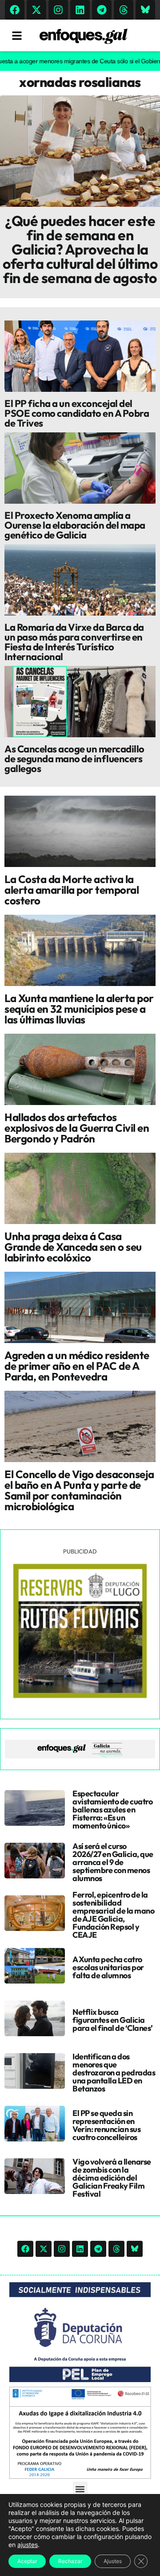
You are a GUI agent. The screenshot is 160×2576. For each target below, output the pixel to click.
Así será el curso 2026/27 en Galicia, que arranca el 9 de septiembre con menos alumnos (113, 1862)
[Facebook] (15, 10)
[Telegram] (102, 10)
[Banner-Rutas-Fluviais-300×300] (80, 1696)
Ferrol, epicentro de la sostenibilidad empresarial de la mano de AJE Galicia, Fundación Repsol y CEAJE (113, 1915)
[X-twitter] (36, 10)
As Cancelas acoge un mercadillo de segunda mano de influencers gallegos (74, 759)
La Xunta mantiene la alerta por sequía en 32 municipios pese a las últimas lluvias (79, 1009)
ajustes (28, 2545)
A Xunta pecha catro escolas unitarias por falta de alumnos (108, 1967)
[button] (80, 2489)
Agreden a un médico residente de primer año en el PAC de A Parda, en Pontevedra (77, 1366)
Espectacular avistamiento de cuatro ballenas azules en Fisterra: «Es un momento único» (112, 1810)
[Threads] (124, 10)
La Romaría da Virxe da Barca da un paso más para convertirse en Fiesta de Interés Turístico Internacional (74, 642)
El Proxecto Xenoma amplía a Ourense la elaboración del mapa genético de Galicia (75, 525)
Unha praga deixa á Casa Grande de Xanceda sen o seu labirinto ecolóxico (73, 1247)
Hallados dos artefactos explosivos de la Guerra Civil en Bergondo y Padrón (77, 1128)
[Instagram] (58, 10)
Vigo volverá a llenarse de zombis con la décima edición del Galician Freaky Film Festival (112, 2178)
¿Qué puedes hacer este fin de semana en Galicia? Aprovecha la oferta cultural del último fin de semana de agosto (80, 249)
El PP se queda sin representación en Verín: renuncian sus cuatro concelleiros (106, 2125)
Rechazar (70, 2561)
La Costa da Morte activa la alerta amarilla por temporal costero (72, 890)
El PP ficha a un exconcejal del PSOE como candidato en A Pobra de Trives (77, 413)
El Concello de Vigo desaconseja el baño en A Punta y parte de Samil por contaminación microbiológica (79, 1490)
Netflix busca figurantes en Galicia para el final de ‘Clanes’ (113, 2020)
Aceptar (27, 2561)
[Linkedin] (80, 10)
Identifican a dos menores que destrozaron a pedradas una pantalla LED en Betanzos (114, 2073)
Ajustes (113, 2561)
